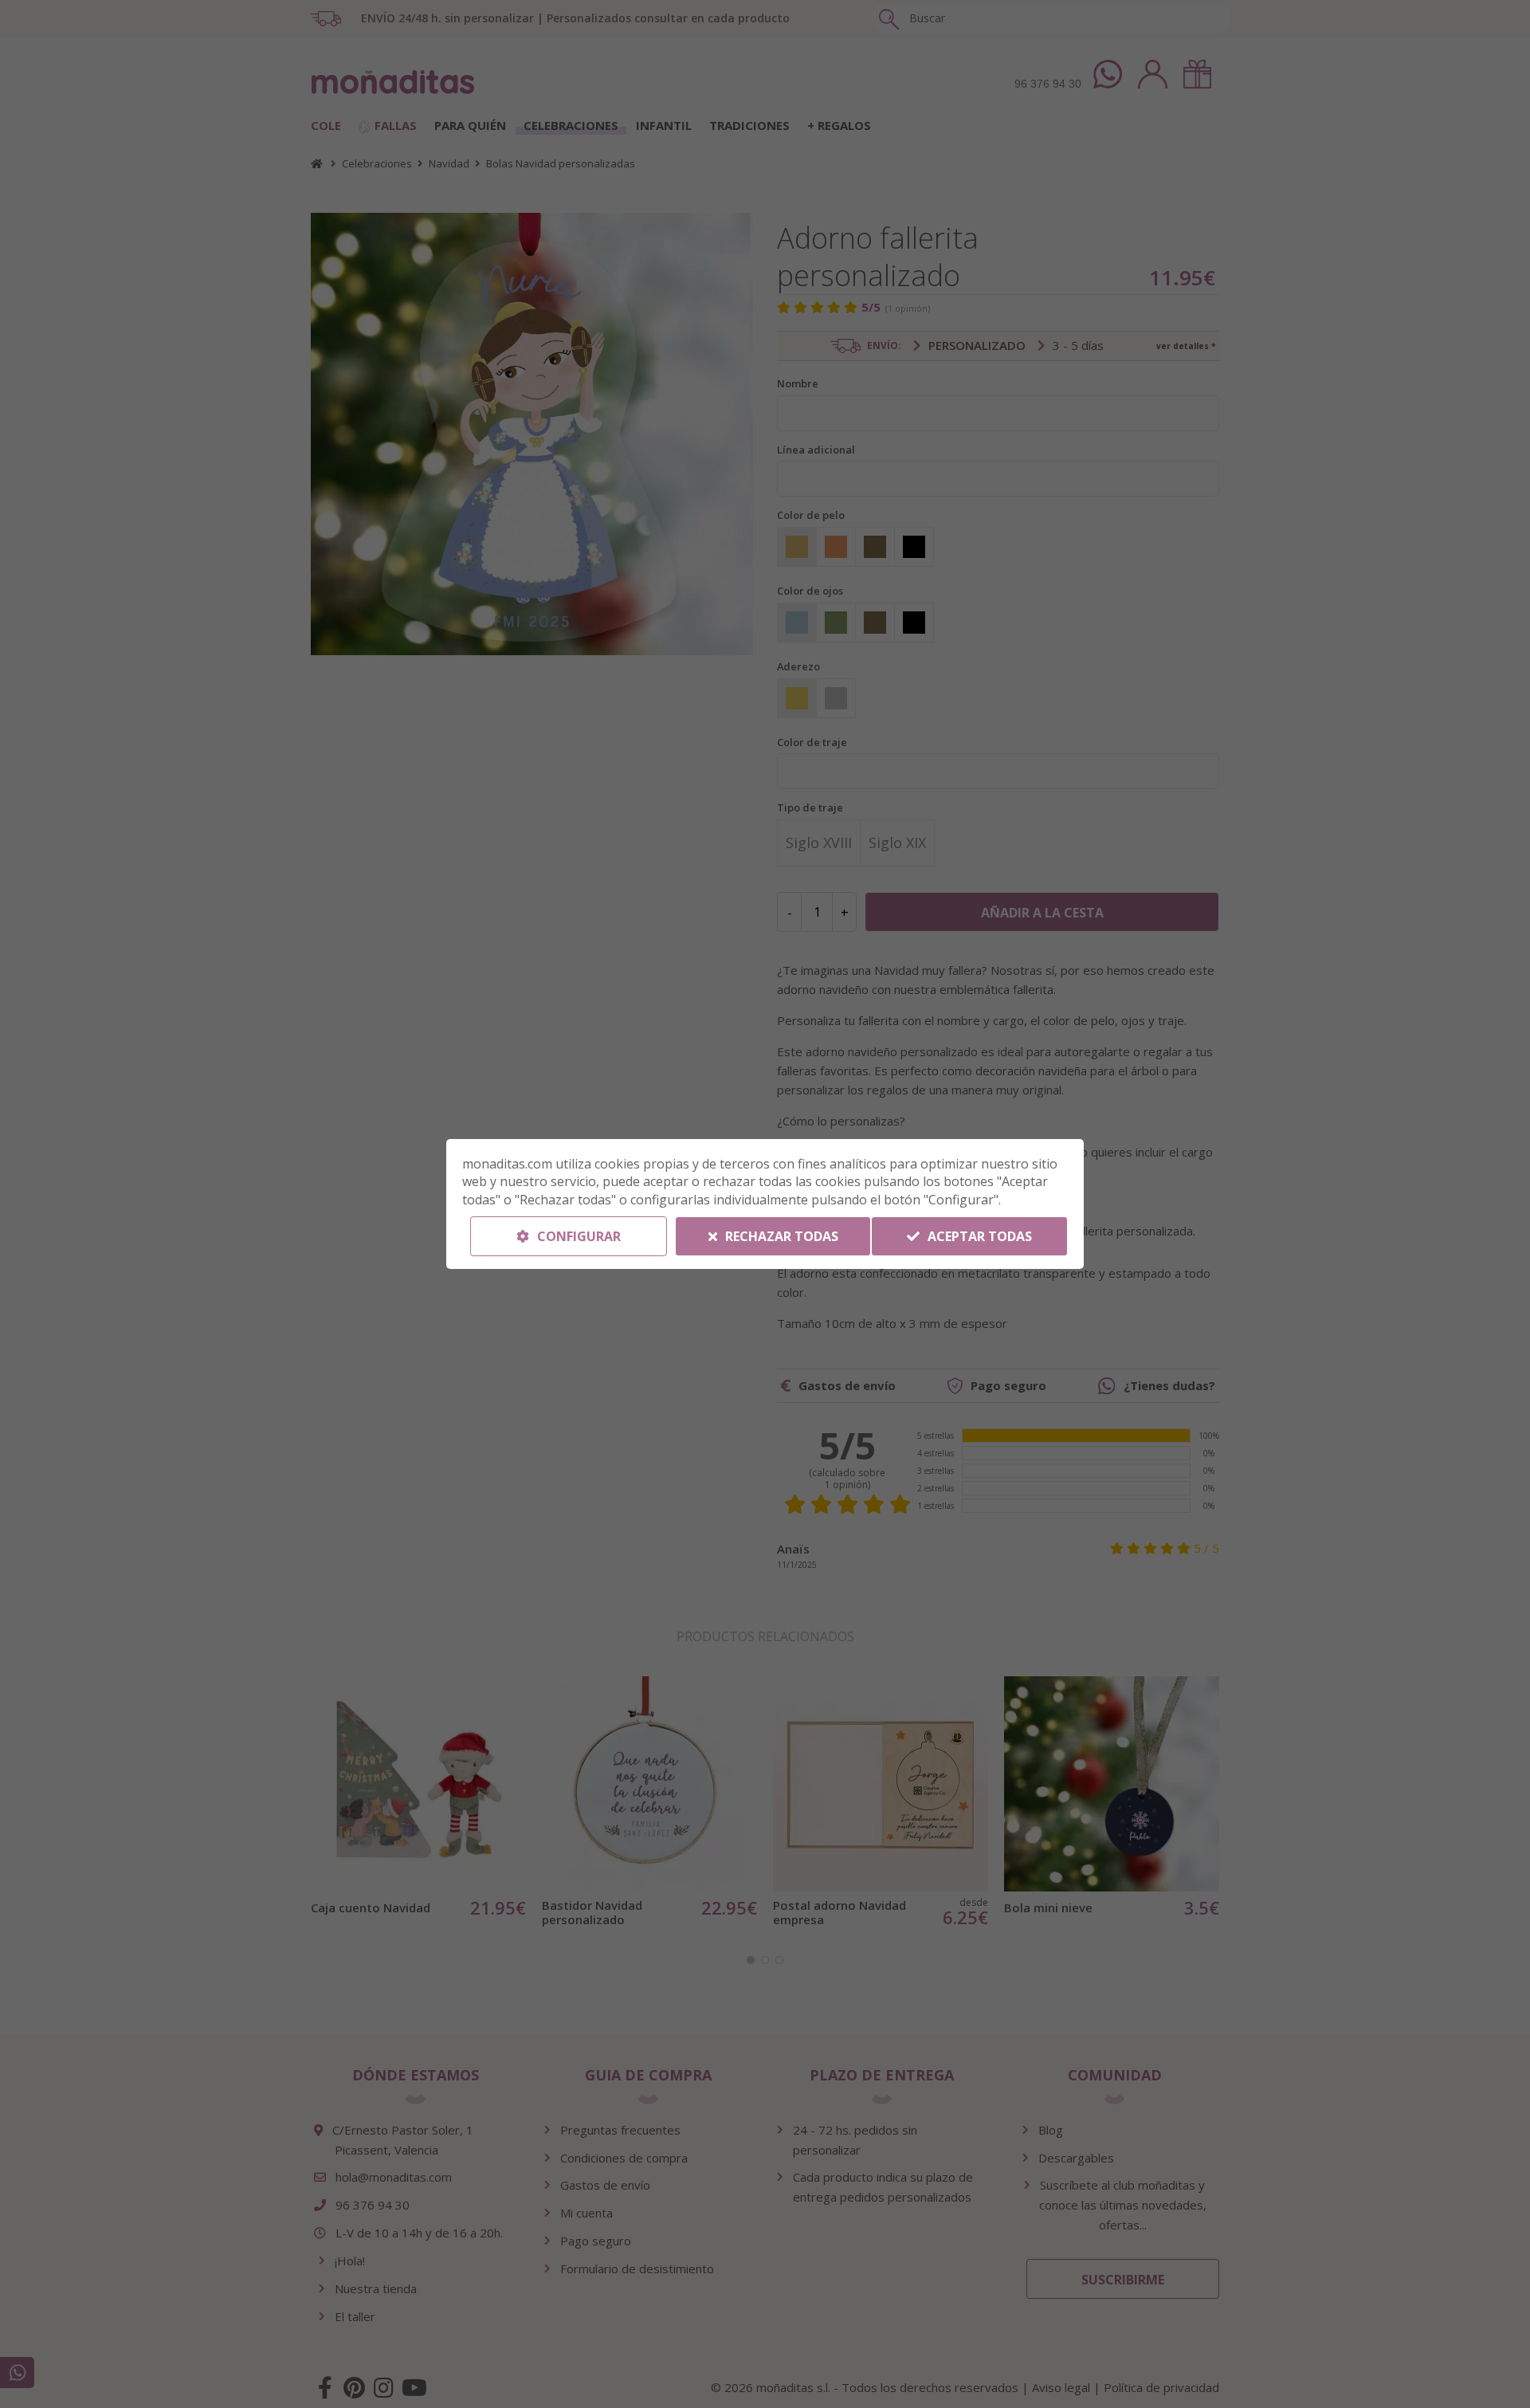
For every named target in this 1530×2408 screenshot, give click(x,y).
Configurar (577, 1236)
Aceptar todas (978, 1236)
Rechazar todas (780, 1236)
